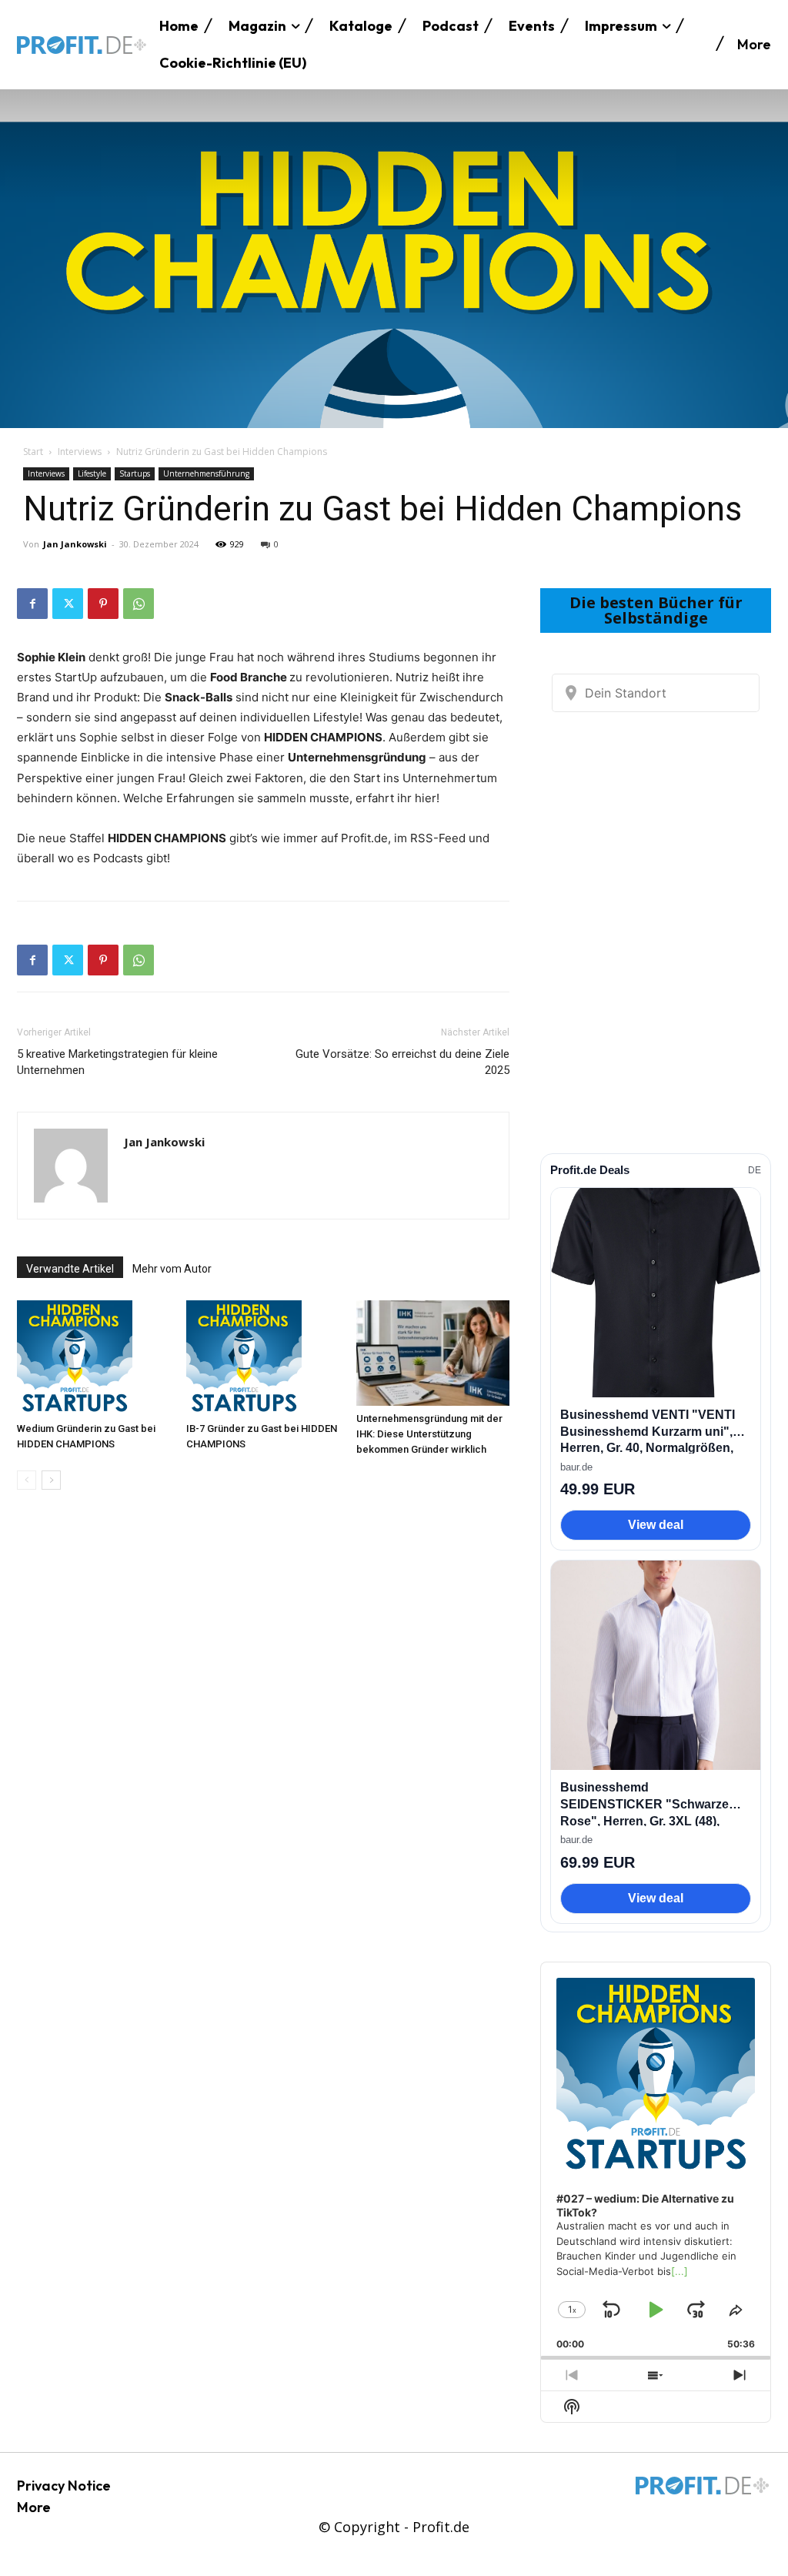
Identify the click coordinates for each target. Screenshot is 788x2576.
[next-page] (51, 1480)
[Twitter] (68, 604)
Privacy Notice (64, 2486)
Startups (135, 473)
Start (33, 452)
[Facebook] (32, 604)
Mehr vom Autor (172, 1269)
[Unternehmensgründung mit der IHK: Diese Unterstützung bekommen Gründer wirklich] (433, 1353)
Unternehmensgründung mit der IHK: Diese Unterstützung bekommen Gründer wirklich (429, 1434)
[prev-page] (27, 1480)
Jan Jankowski (75, 544)
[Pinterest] (103, 604)
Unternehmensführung (206, 473)
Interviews (80, 452)
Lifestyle (92, 473)
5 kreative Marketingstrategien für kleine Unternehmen (117, 1062)
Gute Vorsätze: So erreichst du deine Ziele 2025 (402, 1062)
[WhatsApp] (139, 604)
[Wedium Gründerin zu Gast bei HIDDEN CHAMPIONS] (93, 1358)
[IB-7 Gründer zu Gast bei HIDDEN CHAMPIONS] (263, 1358)
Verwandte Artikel (70, 1269)
